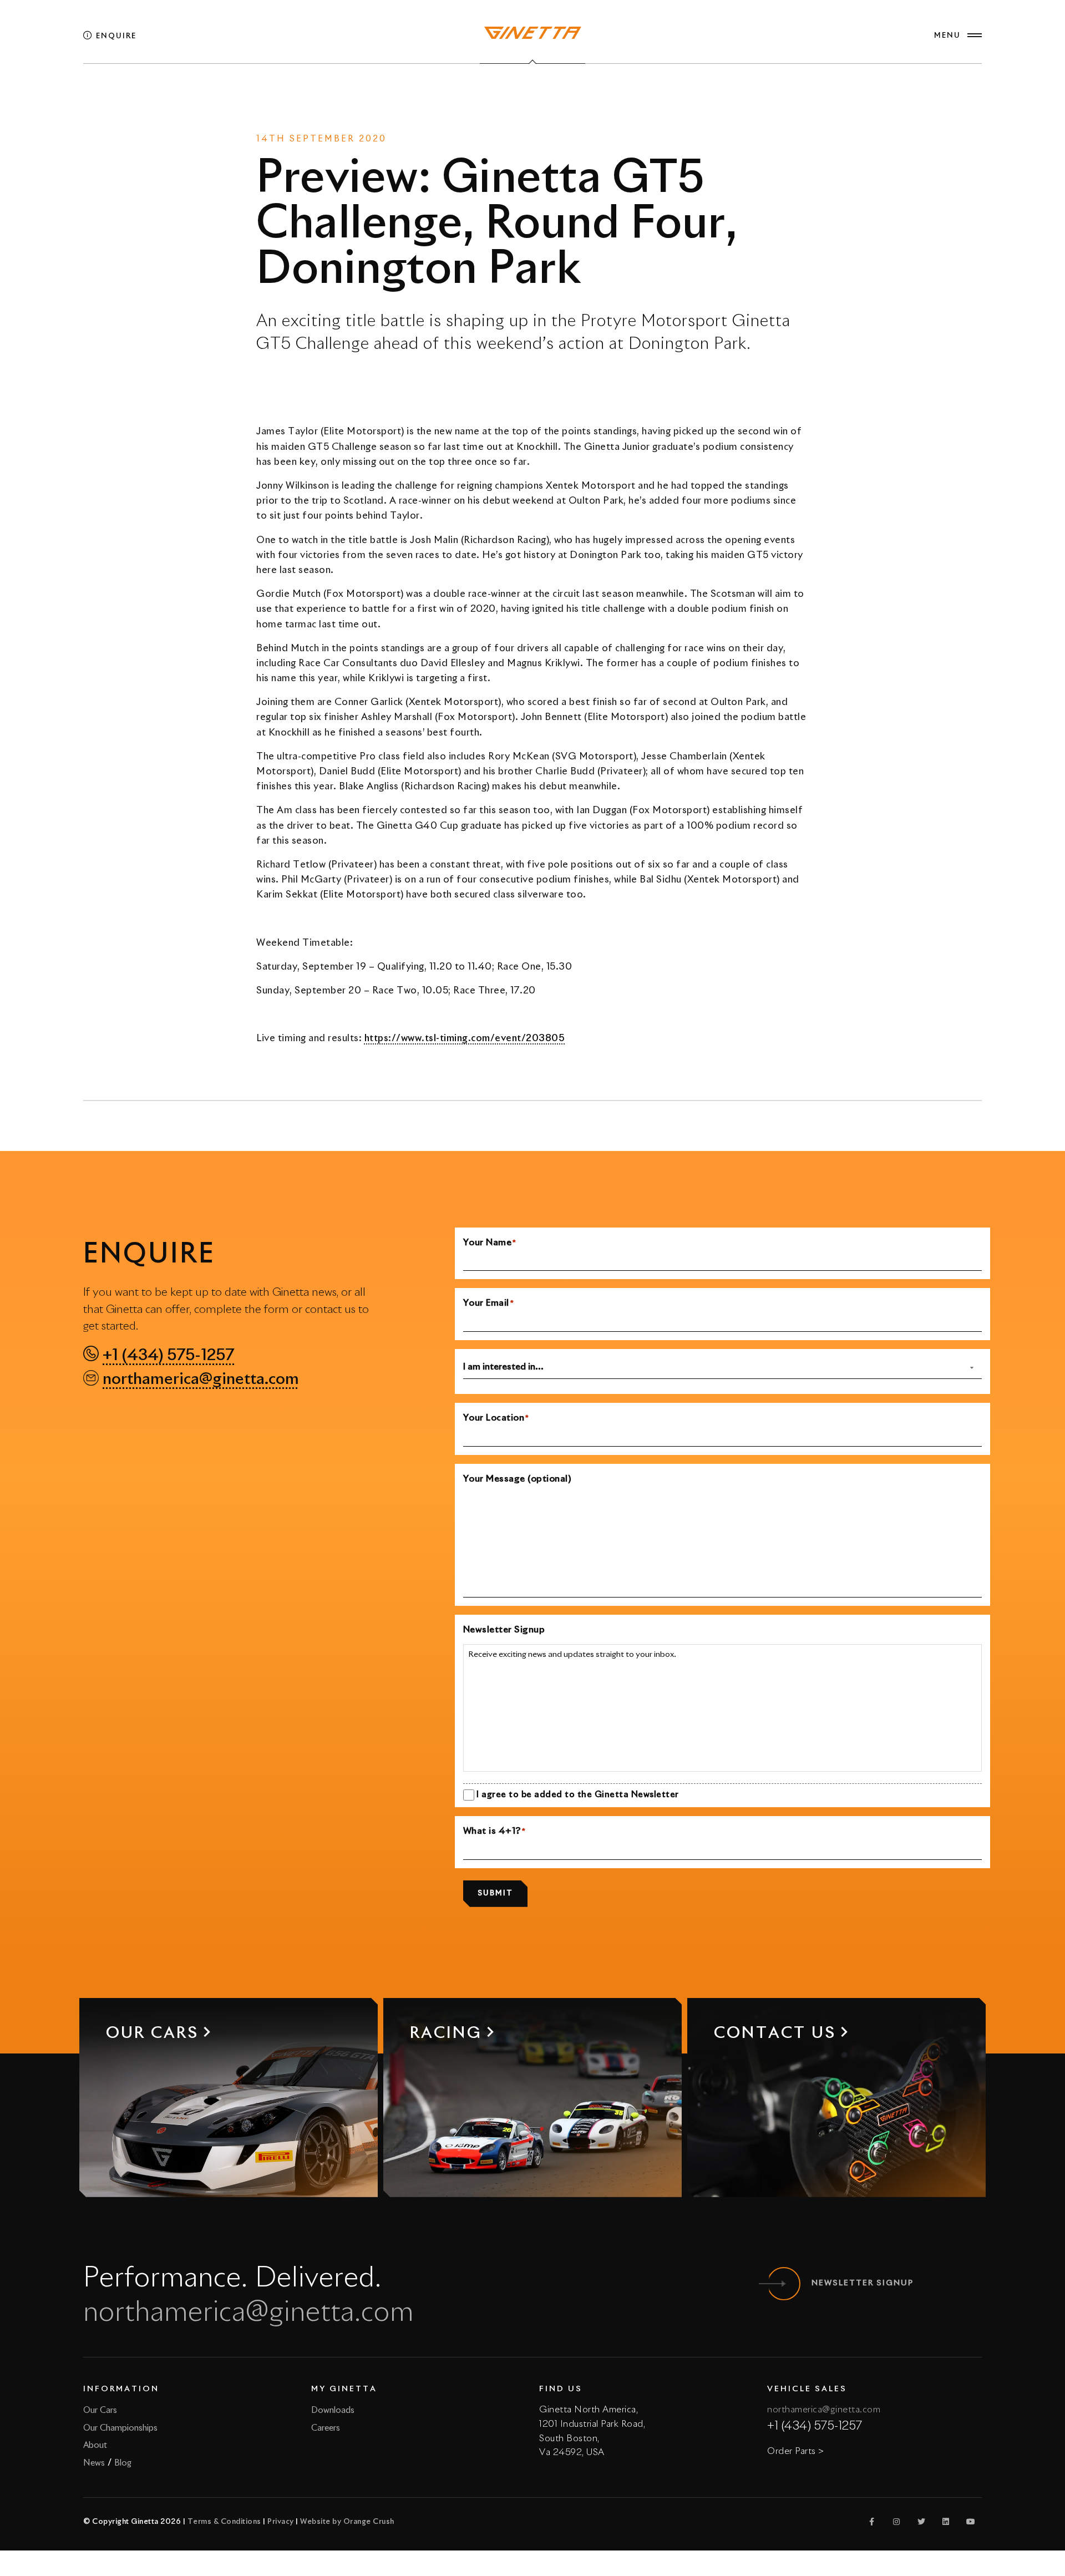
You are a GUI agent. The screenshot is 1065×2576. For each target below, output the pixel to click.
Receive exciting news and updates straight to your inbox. (572, 1655)
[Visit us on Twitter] (921, 2522)
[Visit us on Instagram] (897, 2522)
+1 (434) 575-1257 (168, 1356)
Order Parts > (796, 2451)
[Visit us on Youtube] (971, 2522)
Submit (495, 1893)
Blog (123, 2463)
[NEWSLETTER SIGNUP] (784, 2284)
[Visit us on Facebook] (872, 2522)
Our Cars (100, 2410)
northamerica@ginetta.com (201, 1380)
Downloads (333, 2410)
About (95, 2445)
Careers (326, 2428)
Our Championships (120, 2428)
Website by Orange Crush (347, 2522)
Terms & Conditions (224, 2522)
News (507, 94)
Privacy (281, 2522)
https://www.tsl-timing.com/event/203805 (465, 1039)
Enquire (115, 36)
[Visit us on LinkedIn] (946, 2522)
